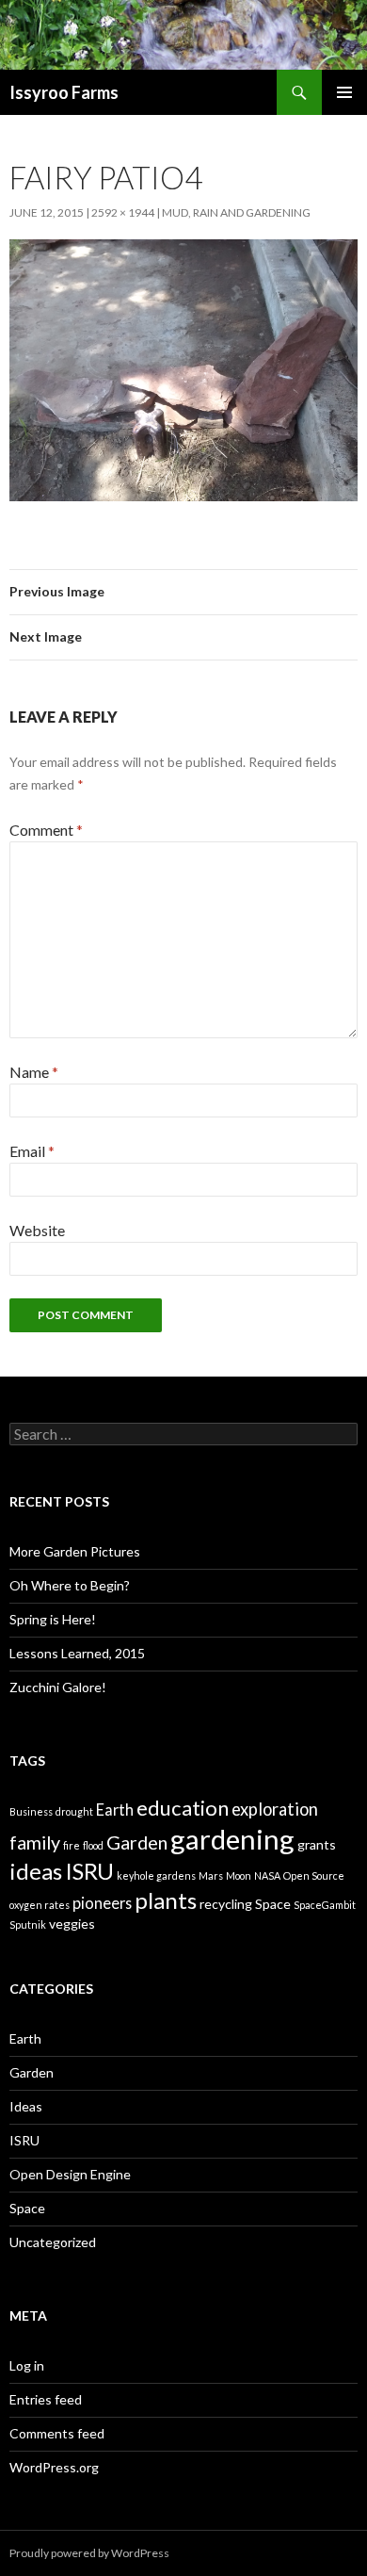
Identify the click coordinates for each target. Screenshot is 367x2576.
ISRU (89, 1871)
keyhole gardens (156, 1875)
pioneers (102, 1903)
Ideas (26, 2106)
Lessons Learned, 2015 (77, 1653)
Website (37, 1230)
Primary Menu (344, 92)
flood (93, 1845)
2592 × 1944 (123, 212)
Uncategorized (53, 2242)
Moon (239, 1875)
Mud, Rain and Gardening (236, 212)
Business (31, 1811)
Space (273, 1904)
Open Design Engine (70, 2174)
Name (34, 1072)
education (183, 1808)
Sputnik (28, 1924)
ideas (36, 1871)
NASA (267, 1875)
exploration (275, 1809)
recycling (226, 1904)
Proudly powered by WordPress (89, 2553)
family (35, 1842)
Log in (27, 2365)
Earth (115, 1810)
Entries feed (46, 2399)
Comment (46, 830)
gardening (232, 1839)
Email (32, 1151)
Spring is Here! (53, 1619)
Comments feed (57, 2433)
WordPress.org (54, 2467)
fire (72, 1845)
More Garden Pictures (75, 1551)
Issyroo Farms (64, 92)
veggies (72, 1924)
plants (166, 1900)
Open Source (314, 1875)
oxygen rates (40, 1905)
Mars (211, 1875)
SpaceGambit (325, 1905)
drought (74, 1811)
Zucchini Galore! (58, 1687)
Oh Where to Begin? (70, 1585)
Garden (137, 1842)
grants (317, 1844)
